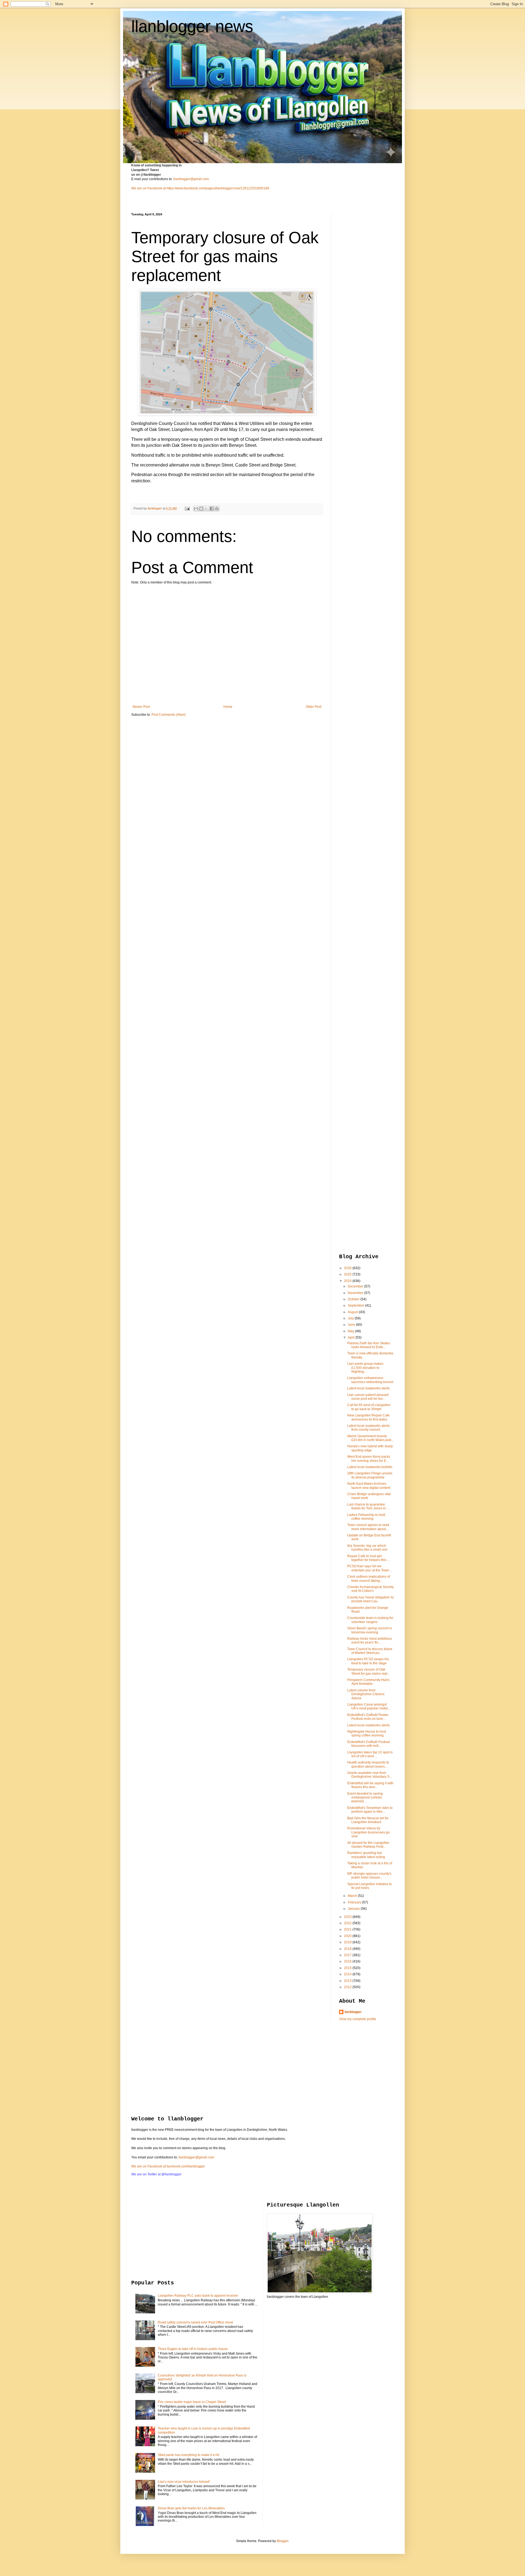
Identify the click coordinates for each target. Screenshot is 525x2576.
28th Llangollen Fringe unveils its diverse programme (370, 1475)
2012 (348, 1987)
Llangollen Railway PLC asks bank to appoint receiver (198, 2296)
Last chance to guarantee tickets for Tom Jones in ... (368, 1506)
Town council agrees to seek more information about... (368, 1527)
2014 (348, 1974)
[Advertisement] (361, 295)
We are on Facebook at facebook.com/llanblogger (168, 2166)
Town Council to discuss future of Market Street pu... (370, 1651)
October (354, 1299)
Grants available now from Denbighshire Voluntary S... (370, 1775)
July (351, 1318)
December (356, 1286)
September (356, 1305)
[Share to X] (206, 509)
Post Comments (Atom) (169, 715)
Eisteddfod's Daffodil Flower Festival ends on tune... (368, 1717)
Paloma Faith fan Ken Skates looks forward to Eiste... (369, 1345)
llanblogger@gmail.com (191, 179)
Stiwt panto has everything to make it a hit (188, 2455)
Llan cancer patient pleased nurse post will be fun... (368, 1397)
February (355, 1902)
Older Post (313, 707)
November (356, 1293)
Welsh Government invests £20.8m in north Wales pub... (371, 1438)
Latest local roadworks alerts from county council (368, 1428)
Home (228, 707)
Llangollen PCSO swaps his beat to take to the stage (368, 1661)
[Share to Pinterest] (217, 509)
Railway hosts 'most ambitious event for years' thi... (370, 1641)
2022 (348, 1923)
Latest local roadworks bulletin (370, 1467)
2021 (348, 1929)
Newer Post (141, 707)
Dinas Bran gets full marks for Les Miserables (191, 2508)
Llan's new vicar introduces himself (184, 2482)
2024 (348, 1281)
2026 (348, 1268)
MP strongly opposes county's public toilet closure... (369, 1876)
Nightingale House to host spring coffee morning (367, 1733)
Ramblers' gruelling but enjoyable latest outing (366, 1855)
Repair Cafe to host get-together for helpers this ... (368, 1558)
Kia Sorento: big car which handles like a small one (367, 1548)
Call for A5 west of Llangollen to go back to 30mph (369, 1407)
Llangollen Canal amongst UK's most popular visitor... (369, 1706)
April (352, 1337)
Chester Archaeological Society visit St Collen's (371, 1589)
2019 (348, 1942)
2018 (348, 1949)
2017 (348, 1955)
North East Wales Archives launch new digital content (369, 1486)
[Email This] (196, 509)
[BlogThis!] (201, 509)
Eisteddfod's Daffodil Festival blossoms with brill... (369, 1744)
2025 (348, 1274)
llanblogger (353, 2012)
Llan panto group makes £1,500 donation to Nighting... (365, 1368)
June (352, 1325)
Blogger (282, 2541)
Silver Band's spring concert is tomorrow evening (370, 1630)
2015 (348, 1968)
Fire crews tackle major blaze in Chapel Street (192, 2402)
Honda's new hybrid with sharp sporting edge (370, 1448)
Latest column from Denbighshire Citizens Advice (366, 1694)
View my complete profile (358, 2019)
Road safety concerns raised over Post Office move (196, 2322)
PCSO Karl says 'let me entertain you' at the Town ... (370, 1568)
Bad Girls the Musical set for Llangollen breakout (368, 1820)
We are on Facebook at (148, 188)
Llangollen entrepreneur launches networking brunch (370, 1380)
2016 (348, 1961)
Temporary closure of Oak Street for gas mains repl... (369, 1671)
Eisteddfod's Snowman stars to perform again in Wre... (370, 1810)
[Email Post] (187, 508)
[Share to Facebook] (212, 509)
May (351, 1331)
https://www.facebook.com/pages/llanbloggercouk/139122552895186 (218, 188)
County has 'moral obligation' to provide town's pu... (371, 1599)
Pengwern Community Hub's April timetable (368, 1682)
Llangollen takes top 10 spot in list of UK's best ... (370, 1754)
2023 (348, 1917)
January (354, 1909)
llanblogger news (192, 26)
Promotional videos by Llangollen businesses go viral (368, 1832)
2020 (348, 1936)
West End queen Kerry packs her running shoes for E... (369, 1459)
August (353, 1312)
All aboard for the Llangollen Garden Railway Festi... (368, 1845)
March (353, 1896)
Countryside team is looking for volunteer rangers (370, 1620)
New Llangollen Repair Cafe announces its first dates (368, 1417)
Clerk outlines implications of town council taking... (369, 1579)
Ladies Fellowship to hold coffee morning (366, 1517)
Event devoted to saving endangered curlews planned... (365, 1798)
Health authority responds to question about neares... (368, 1764)
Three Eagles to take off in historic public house (193, 2349)
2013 (348, 1981)
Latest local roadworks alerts (368, 1388)
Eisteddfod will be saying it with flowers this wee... (370, 1785)
